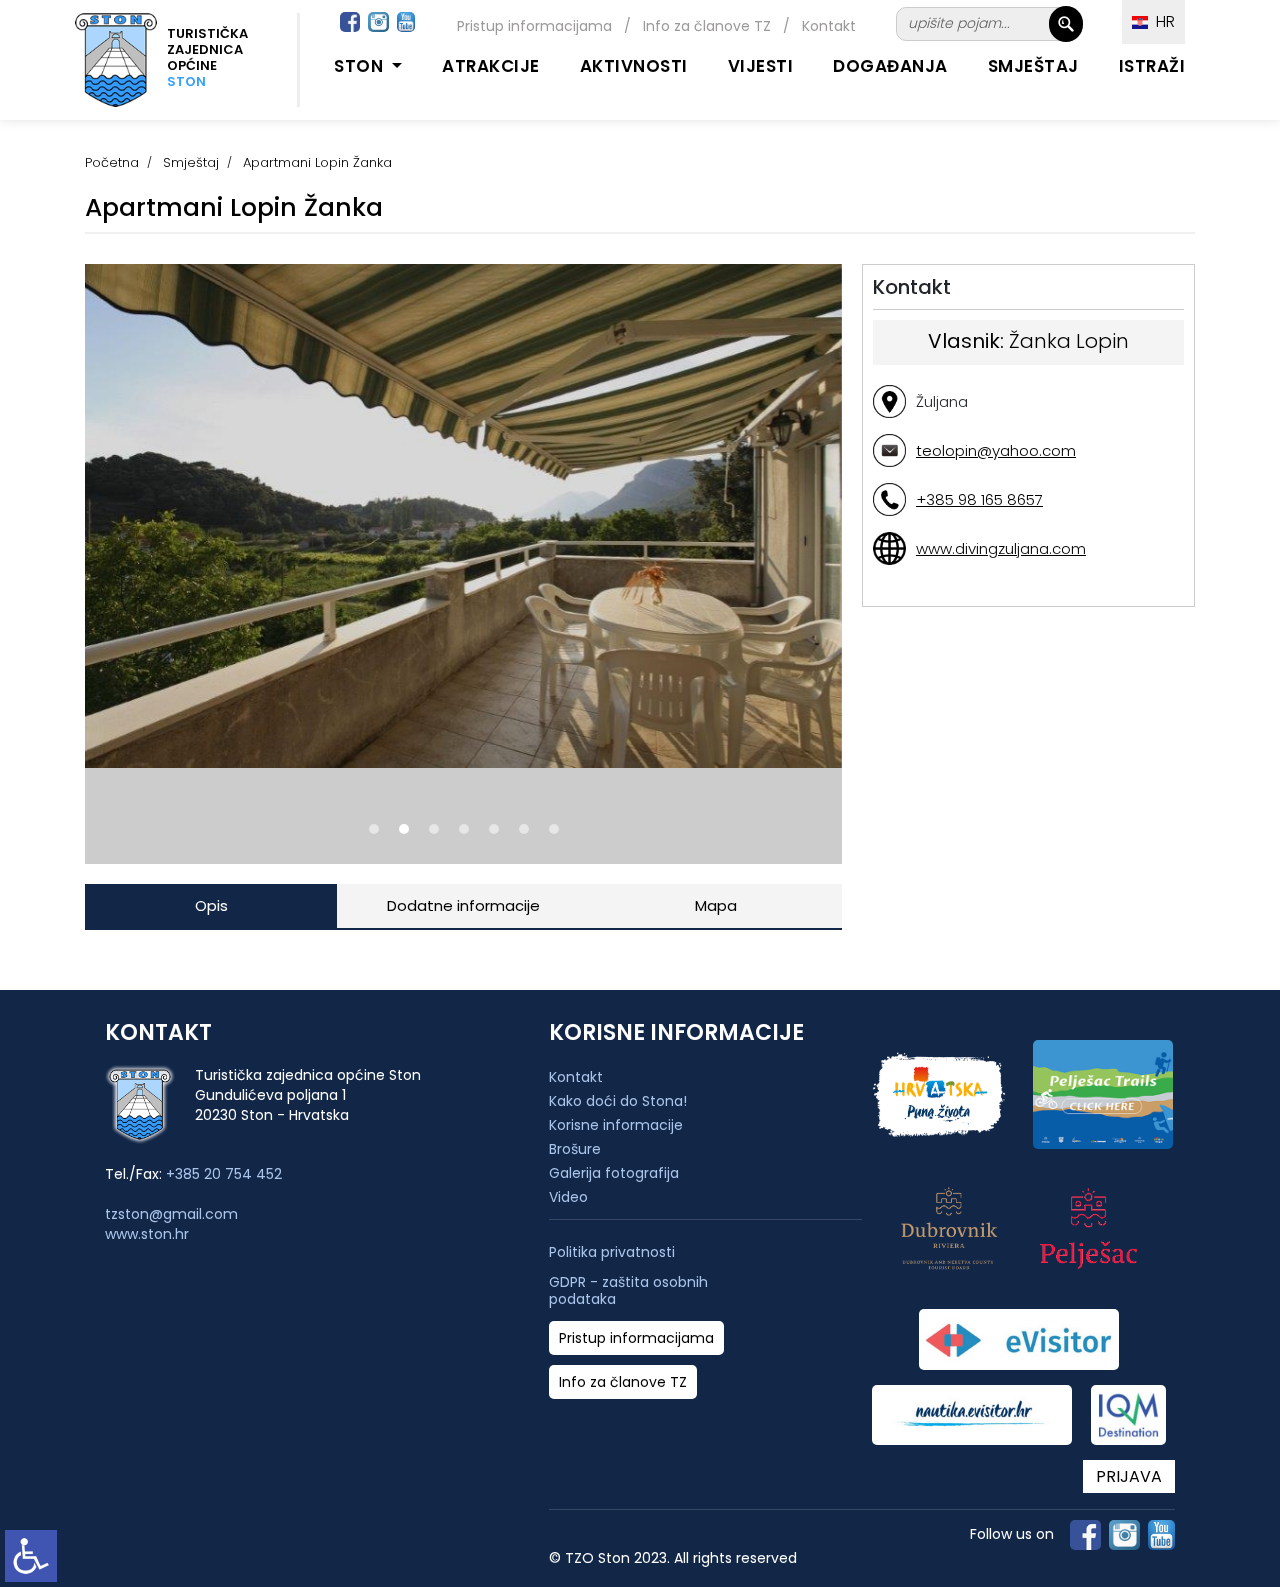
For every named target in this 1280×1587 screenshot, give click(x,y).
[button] (374, 829)
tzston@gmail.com (171, 1214)
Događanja (890, 66)
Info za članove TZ (707, 26)
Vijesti (761, 66)
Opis (211, 905)
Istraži (1152, 66)
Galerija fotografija (614, 1173)
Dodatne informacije (463, 905)
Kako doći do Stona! (618, 1101)
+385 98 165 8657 (979, 499)
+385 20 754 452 (224, 1174)
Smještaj (1033, 66)
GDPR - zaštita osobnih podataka (628, 1291)
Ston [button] (361, 66)
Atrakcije (491, 66)
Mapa (716, 905)
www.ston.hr (147, 1234)
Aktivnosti (634, 66)
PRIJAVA (1129, 1476)
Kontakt (829, 26)
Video (568, 1197)
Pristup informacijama (534, 26)
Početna (112, 162)
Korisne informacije (616, 1125)
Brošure (575, 1149)
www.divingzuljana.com (1001, 548)
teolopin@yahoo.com (996, 450)
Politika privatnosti (612, 1252)
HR (1161, 21)
